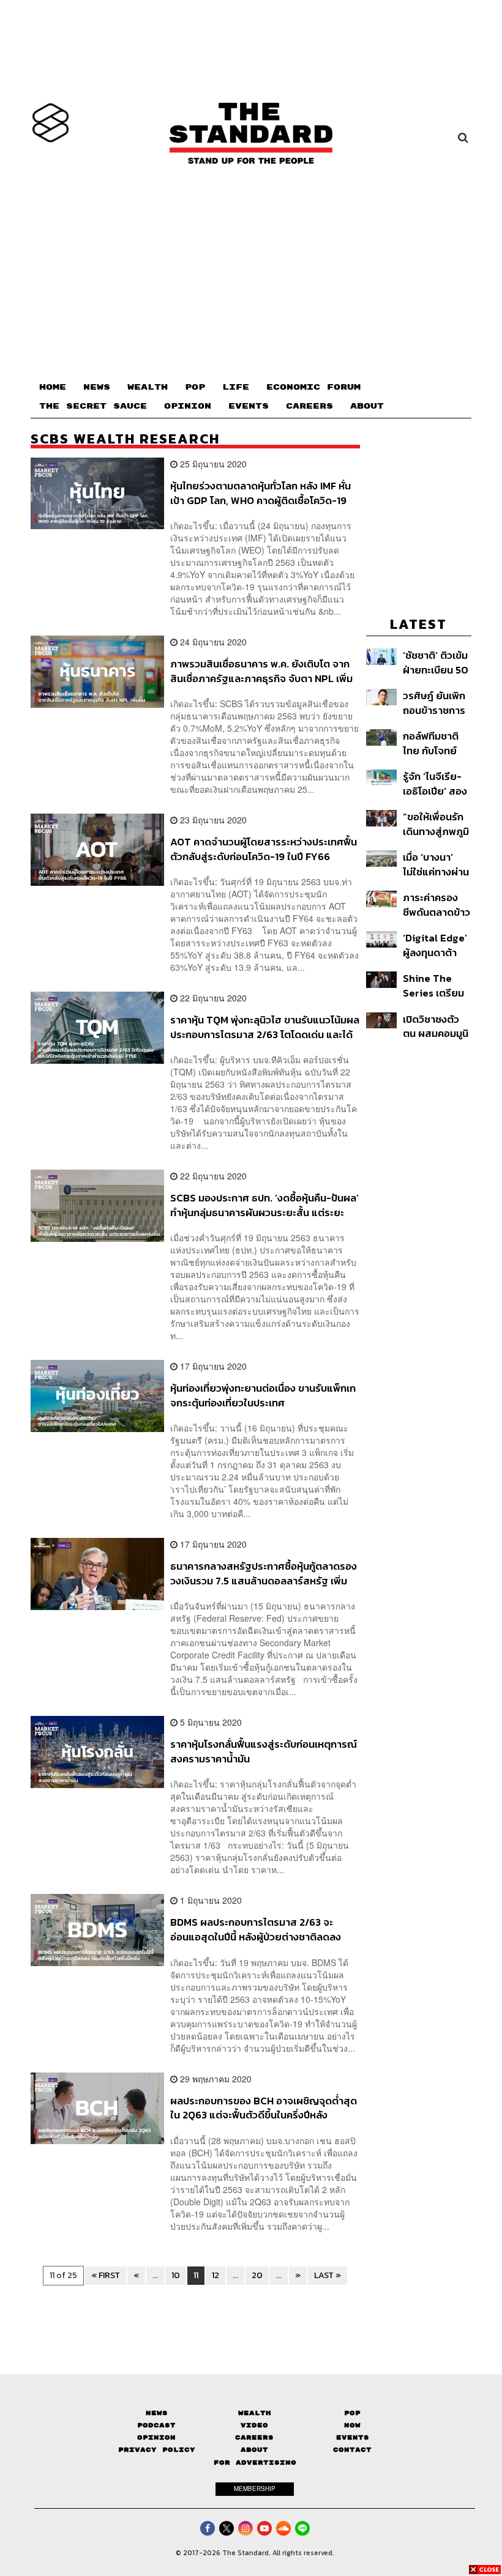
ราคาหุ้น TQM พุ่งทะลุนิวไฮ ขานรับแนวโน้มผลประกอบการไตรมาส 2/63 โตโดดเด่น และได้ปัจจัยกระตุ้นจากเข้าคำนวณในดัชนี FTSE (265, 1027)
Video (254, 2425)
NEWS (97, 387)
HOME (53, 387)
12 (215, 2275)
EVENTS (249, 406)
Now (352, 2425)
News (157, 2413)
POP (195, 387)
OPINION (188, 406)
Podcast (156, 2425)
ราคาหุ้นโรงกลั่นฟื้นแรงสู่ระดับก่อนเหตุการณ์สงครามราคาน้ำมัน (264, 1751)
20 (257, 2275)
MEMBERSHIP (255, 2489)
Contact (352, 2450)
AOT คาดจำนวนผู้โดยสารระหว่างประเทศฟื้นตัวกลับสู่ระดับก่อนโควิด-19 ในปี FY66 (264, 849)
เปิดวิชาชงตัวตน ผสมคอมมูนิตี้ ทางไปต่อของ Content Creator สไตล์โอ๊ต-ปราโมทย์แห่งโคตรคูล (436, 1026)
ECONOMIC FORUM (313, 387)
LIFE (236, 387)
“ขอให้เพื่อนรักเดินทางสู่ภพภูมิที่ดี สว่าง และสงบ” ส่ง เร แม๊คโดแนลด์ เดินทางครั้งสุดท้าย (436, 824)
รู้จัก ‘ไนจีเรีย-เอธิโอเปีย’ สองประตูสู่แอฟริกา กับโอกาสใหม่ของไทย (435, 783)
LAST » (328, 2275)
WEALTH (148, 387)
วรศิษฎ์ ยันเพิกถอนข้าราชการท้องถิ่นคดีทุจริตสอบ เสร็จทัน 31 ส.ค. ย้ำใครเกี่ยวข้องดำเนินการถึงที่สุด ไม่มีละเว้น (436, 703)
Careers (254, 2437)
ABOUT (367, 406)
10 (176, 2275)
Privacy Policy (157, 2450)
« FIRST (106, 2275)
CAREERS (309, 406)
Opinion (156, 2437)
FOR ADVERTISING (255, 2463)
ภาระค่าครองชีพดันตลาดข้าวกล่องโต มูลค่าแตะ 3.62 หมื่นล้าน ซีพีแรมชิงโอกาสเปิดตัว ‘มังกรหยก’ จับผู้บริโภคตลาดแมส (436, 904)
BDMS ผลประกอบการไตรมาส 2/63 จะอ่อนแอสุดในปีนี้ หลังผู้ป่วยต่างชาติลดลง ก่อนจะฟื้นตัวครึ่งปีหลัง (256, 1929)
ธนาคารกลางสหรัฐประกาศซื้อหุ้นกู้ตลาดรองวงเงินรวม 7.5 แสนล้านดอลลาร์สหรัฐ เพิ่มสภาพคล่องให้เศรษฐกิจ (264, 1573)
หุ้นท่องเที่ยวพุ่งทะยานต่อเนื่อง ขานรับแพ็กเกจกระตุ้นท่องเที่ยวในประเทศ (263, 1395)
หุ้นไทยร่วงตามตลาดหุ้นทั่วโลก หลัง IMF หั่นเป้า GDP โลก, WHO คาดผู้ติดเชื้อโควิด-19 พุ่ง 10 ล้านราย (260, 493)
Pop (352, 2413)
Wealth (255, 2413)
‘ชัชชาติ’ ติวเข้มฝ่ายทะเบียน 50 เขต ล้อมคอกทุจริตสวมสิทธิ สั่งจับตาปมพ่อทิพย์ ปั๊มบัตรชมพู (436, 662)
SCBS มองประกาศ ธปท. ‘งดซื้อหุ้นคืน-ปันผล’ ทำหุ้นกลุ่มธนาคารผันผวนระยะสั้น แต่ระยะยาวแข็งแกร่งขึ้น (264, 1205)
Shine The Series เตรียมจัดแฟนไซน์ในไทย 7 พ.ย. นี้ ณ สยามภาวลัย (436, 985)
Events (353, 2437)
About (254, 2450)
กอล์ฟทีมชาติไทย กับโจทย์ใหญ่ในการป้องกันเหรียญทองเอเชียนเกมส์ (433, 743)
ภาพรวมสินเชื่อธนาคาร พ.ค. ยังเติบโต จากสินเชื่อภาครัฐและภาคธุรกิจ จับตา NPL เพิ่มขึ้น (261, 671)
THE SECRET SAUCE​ (93, 406)
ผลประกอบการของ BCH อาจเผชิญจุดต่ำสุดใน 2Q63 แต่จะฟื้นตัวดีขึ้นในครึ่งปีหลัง (264, 2108)
